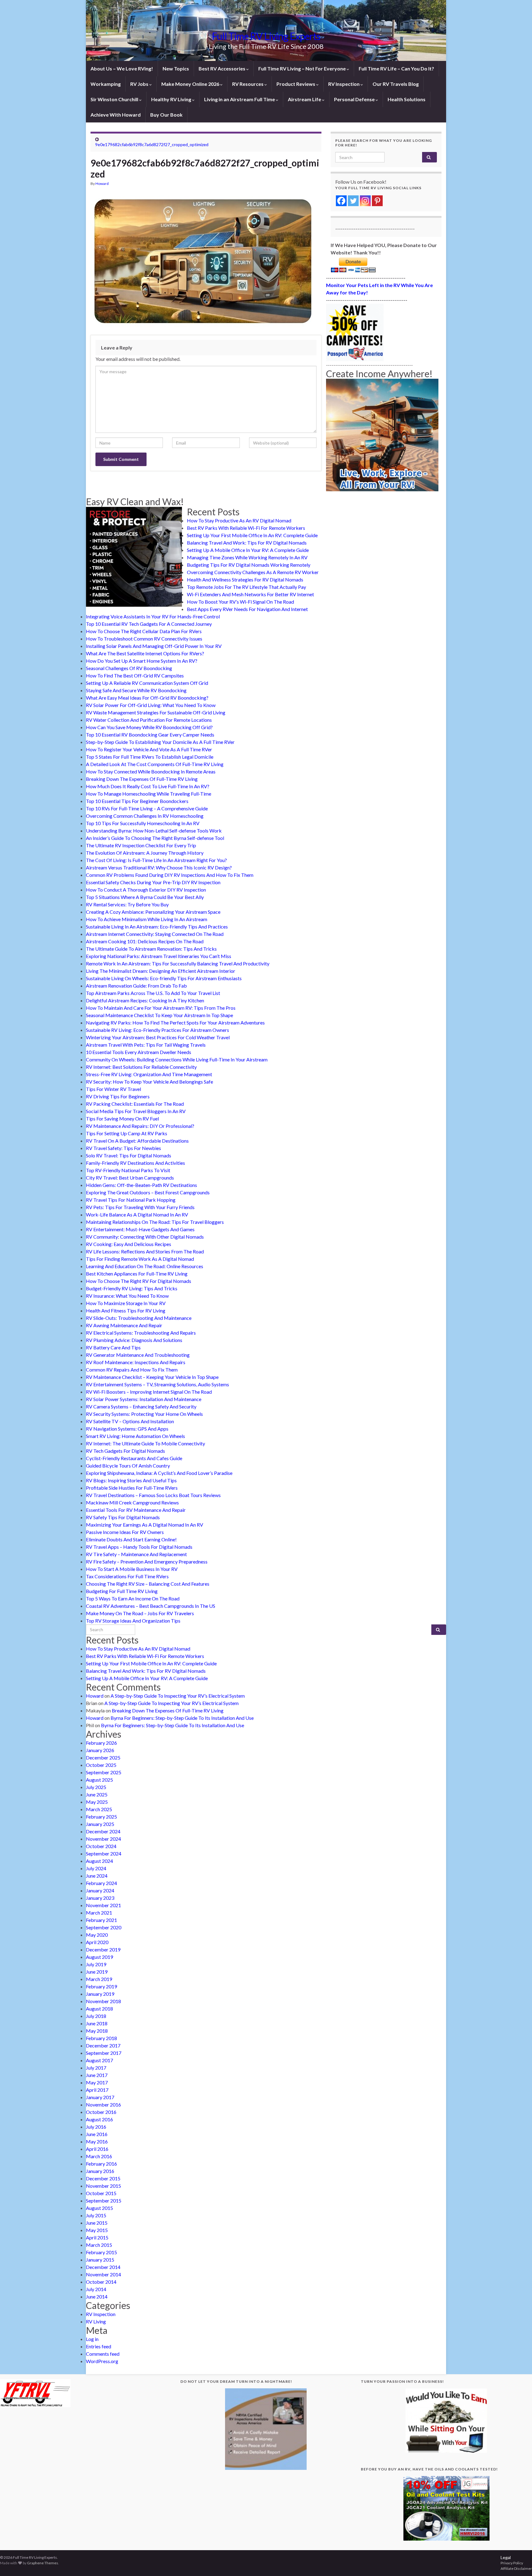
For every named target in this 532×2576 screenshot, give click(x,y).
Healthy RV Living (172, 99)
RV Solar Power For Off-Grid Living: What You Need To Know (151, 705)
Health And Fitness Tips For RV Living (126, 1310)
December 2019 (103, 1949)
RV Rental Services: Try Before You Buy (127, 904)
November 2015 (103, 2186)
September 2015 (104, 2201)
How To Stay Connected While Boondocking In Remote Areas (151, 771)
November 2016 (103, 2105)
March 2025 (99, 1809)
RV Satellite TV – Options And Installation (130, 1421)
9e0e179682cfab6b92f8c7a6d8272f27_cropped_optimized (152, 144)
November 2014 (103, 2274)
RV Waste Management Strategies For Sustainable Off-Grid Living (156, 712)
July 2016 (96, 2127)
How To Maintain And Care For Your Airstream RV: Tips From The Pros (161, 1008)
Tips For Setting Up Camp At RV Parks (127, 1133)
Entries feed (99, 2346)
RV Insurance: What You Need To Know (127, 1296)
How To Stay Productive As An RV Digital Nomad (239, 520)
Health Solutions (407, 99)
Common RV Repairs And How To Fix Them (132, 1370)
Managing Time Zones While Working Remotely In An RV (247, 557)
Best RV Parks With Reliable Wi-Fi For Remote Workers (246, 528)
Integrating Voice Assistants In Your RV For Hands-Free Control (153, 616)
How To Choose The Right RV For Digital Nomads (139, 1281)
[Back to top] (518, 2562)
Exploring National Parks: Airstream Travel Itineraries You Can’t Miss (159, 956)
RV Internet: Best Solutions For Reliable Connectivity (141, 1067)
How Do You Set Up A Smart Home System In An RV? (142, 661)
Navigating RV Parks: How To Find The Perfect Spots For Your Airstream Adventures (175, 1022)
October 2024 (101, 1846)
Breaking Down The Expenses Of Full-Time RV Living (142, 779)
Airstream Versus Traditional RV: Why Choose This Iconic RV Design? (159, 867)
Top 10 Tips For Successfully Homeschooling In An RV (143, 823)
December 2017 (103, 2045)
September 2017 (104, 2053)
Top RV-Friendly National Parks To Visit (128, 1170)
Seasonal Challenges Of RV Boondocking (129, 668)
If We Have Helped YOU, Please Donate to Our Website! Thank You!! (384, 249)
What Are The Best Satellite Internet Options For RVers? (145, 653)
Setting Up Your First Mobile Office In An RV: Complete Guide (252, 535)
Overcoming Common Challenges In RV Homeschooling (145, 816)
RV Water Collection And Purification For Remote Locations (149, 720)
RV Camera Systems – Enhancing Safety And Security (141, 1406)
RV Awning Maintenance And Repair (124, 1325)
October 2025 (101, 1765)
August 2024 (99, 1861)
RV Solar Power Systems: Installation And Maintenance (144, 1399)
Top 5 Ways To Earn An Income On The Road (133, 1598)
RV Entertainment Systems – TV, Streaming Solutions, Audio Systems (157, 1384)
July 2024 (96, 1868)
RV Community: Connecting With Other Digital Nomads (145, 1237)
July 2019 (96, 1964)
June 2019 (97, 1972)
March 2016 (99, 2156)
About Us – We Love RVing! (122, 68)
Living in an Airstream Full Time (240, 99)
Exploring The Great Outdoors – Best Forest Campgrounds (148, 1192)
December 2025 (103, 1757)
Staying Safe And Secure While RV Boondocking (136, 690)
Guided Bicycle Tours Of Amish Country (128, 1466)
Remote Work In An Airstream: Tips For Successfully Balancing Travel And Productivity (178, 963)
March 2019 (99, 1979)
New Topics (176, 68)
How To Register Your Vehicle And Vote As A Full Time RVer (149, 749)
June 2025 (97, 1794)
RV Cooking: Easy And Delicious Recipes (129, 1244)
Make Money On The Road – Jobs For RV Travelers (140, 1613)
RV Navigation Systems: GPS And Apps (127, 1429)
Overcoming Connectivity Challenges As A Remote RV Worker (253, 572)
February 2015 (101, 2252)
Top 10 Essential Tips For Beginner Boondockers (137, 801)
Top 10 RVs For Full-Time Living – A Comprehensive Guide (147, 808)
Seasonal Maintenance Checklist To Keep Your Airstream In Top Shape (159, 1015)
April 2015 (97, 2237)
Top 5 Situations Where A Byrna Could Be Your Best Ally (145, 897)
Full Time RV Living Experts (266, 36)
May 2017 (97, 2082)
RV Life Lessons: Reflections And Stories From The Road (145, 1251)
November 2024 (103, 1839)
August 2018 (99, 2009)
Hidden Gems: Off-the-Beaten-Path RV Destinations (141, 1185)
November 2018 (103, 2001)
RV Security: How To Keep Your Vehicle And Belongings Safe (149, 1082)
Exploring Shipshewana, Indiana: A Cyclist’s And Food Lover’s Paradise (159, 1473)
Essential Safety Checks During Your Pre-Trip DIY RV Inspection (153, 882)
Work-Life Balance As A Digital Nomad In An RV (137, 1214)
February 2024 (101, 1883)
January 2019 (100, 1994)
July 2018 (96, 2016)
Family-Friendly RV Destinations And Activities (135, 1163)
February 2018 (101, 2038)
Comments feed (103, 2354)
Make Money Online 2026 (191, 84)
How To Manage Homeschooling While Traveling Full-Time (149, 794)
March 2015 (99, 2245)
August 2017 (99, 2060)
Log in (92, 2339)
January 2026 (100, 1750)
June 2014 (97, 2296)
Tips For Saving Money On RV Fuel (122, 1118)
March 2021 (99, 1913)
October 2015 (101, 2193)
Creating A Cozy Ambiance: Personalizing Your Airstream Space (153, 912)
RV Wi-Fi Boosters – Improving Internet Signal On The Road (149, 1392)
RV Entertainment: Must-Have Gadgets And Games (140, 1229)
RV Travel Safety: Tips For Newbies (123, 1148)
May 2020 (97, 1935)
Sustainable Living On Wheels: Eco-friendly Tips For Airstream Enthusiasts (164, 978)
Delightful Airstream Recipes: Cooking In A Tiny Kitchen (145, 1000)
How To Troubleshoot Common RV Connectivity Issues (144, 639)
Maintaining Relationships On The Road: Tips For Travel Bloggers (155, 1222)
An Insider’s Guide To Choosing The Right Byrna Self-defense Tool (155, 838)
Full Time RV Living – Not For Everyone (302, 68)
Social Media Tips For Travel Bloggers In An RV (136, 1111)
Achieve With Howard (116, 115)
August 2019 (99, 1957)
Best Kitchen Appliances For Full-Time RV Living (137, 1274)
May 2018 (97, 2031)
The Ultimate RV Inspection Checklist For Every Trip (141, 845)
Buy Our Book (166, 115)
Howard (102, 184)
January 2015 (100, 2260)
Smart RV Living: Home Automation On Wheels (135, 1436)
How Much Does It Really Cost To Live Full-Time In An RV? (148, 786)
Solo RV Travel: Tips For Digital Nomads (129, 1155)
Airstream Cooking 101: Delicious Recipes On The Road (145, 941)
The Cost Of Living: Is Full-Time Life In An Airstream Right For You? (156, 860)
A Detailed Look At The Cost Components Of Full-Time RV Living (155, 764)
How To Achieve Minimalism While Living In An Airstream (147, 919)
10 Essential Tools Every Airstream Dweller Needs (139, 1052)
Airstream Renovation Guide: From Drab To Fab (136, 986)
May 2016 (97, 2141)
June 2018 (97, 2023)
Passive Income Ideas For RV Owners (125, 1532)
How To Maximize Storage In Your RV (126, 1303)
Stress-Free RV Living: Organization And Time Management (149, 1074)
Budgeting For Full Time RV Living (122, 1591)
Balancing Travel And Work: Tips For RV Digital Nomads (247, 543)
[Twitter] (353, 201)
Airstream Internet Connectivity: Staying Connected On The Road (155, 934)
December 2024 (103, 1831)
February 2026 (101, 1743)
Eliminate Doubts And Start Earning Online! (131, 1539)
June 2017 (97, 2075)
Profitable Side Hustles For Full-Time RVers (132, 1488)
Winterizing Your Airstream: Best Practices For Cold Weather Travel (158, 1037)
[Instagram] (365, 201)
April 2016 (97, 2149)
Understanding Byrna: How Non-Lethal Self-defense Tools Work (154, 831)
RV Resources (248, 84)
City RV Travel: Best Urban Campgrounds (130, 1178)
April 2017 (97, 2090)
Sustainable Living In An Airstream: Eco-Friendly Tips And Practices (157, 927)
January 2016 (100, 2171)
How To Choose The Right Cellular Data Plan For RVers (144, 631)
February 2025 (101, 1817)
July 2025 (96, 1787)
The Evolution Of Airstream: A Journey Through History (145, 853)
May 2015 (97, 2230)
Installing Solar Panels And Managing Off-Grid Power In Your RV (154, 646)
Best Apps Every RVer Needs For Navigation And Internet (247, 609)
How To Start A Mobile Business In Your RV (132, 1569)
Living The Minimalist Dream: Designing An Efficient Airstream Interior (161, 971)
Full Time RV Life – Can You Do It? (396, 68)
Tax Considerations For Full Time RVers (127, 1576)
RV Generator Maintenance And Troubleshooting (138, 1355)
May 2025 (97, 1802)
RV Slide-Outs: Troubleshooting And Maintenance (139, 1318)
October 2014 (101, 2282)
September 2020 (104, 1927)
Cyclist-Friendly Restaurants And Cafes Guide (134, 1458)
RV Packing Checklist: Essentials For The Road (135, 1104)
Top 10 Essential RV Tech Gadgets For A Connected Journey (149, 624)
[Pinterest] (377, 201)
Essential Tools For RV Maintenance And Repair (136, 1510)
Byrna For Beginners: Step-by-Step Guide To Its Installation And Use (182, 1718)
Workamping (106, 84)
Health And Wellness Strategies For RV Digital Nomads (245, 579)
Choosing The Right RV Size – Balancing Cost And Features (148, 1584)
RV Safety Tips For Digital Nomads (123, 1517)
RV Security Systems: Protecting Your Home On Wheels (144, 1414)
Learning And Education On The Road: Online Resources (145, 1266)
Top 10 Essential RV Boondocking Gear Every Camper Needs (150, 735)
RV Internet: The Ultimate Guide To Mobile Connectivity (145, 1443)
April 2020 (97, 1942)
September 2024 (104, 1853)
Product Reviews (296, 84)
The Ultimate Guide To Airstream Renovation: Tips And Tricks (151, 949)
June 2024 (97, 1876)
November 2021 (103, 1905)
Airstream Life (305, 99)
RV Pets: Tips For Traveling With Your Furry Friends (140, 1207)
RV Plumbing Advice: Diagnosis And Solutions (134, 1340)
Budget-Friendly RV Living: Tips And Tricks (132, 1288)
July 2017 (96, 2068)
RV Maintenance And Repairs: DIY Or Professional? (140, 1126)
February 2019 (101, 1986)
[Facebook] (341, 201)
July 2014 (96, 2289)
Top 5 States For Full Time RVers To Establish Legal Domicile (150, 757)
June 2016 (97, 2134)
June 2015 (97, 2223)
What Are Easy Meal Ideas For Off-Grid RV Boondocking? (147, 698)
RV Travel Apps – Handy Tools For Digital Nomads (139, 1547)
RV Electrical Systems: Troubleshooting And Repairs (141, 1333)
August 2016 (99, 2119)
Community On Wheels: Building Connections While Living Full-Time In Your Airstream (177, 1059)
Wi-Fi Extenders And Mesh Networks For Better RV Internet (250, 594)
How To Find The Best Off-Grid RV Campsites (135, 675)
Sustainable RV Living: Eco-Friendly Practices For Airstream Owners (157, 1030)
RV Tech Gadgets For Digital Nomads (125, 1451)
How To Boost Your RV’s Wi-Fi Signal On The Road (240, 602)
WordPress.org (102, 2361)
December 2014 (103, 2267)
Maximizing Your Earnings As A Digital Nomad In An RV (145, 1525)
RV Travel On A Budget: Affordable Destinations (137, 1141)
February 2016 (101, 2164)
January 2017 (100, 2097)
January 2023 (100, 1898)
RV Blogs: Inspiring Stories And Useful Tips (131, 1480)
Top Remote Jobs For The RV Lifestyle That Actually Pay (246, 587)
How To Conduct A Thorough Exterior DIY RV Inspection (146, 890)
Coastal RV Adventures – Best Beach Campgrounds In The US (151, 1606)
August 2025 (99, 1780)
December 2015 (103, 2178)
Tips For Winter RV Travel (113, 1089)
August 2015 (99, 2208)
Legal (506, 2557)
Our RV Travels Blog (396, 84)
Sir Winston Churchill (115, 99)
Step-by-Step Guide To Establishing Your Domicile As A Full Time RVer (160, 742)
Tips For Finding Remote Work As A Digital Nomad (140, 1259)
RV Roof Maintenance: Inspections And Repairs (136, 1362)
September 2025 (104, 1772)
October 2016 (101, 2112)
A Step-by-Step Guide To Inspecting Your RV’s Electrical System (178, 1696)
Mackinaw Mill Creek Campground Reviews (132, 1502)
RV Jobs (140, 84)
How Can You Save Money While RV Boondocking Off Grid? (149, 727)
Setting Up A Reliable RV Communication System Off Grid (147, 683)
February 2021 (101, 1920)
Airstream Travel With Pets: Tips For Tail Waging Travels (146, 1045)
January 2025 (100, 1824)
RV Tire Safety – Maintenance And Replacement (136, 1554)
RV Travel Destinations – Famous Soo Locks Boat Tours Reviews (153, 1495)
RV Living (96, 2321)
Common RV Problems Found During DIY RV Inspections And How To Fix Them (170, 875)
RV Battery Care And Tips (113, 1347)
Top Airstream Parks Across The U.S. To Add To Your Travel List (153, 993)
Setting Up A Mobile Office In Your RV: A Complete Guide (248, 550)
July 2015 (96, 2215)
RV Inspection (344, 84)
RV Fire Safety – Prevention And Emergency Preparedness (147, 1562)
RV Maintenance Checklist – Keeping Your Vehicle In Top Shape (152, 1377)
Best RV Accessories (222, 68)
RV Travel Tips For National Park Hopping (131, 1200)
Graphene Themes (43, 2563)
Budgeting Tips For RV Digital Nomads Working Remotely (249, 565)
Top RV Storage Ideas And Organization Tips (133, 1621)
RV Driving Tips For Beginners (118, 1096)
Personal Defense (355, 99)
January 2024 (100, 1890)
